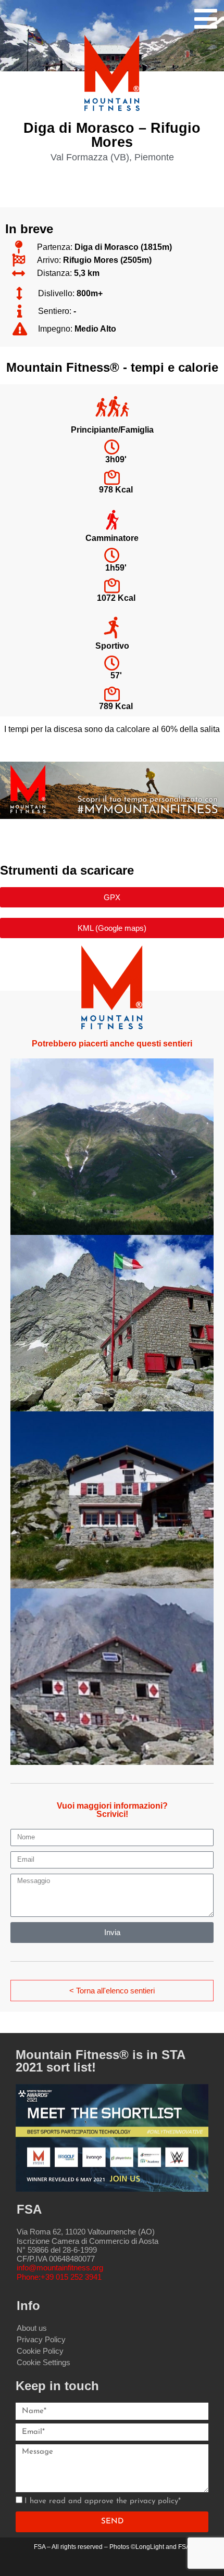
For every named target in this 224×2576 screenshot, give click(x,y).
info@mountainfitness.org (60, 2268)
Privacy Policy (41, 2339)
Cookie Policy (40, 2351)
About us (32, 2328)
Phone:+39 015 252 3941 (59, 2277)
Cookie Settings (43, 2362)
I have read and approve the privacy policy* (103, 2501)
